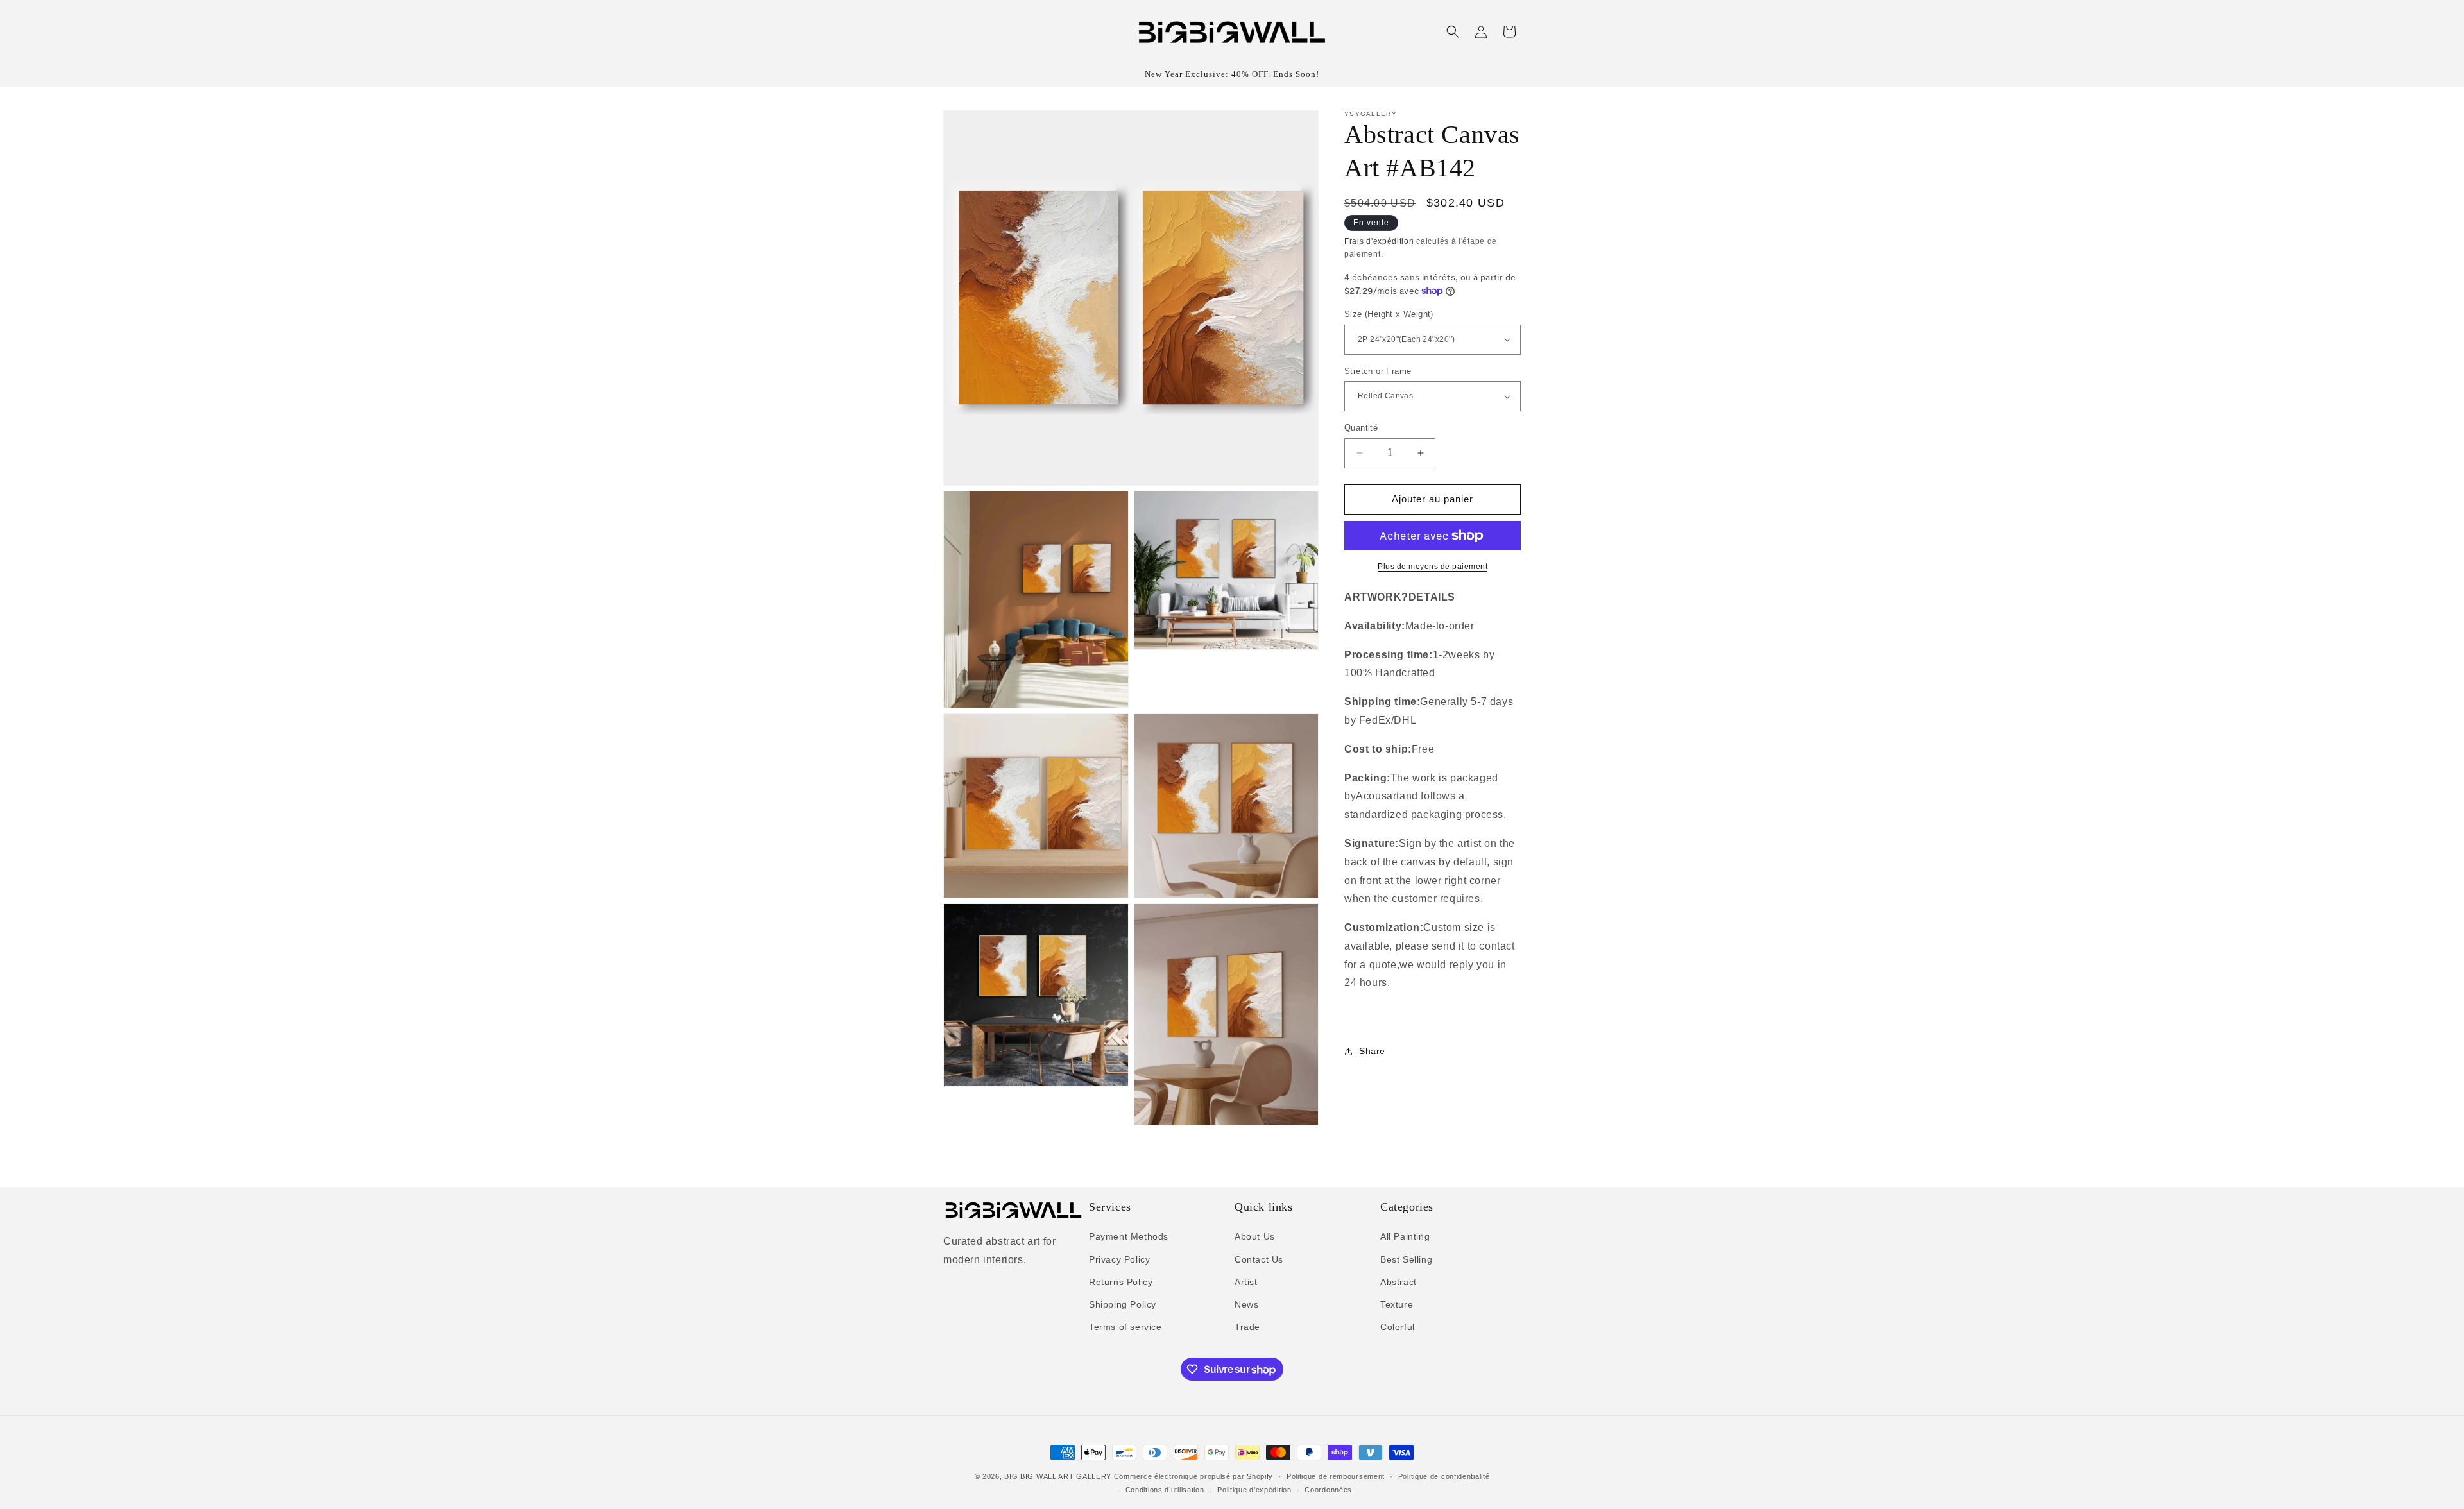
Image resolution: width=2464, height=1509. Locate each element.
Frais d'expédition (1379, 241)
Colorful (1398, 1327)
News (1246, 1304)
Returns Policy (1121, 1282)
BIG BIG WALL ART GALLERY (1058, 1476)
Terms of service (1125, 1327)
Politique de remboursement (1336, 1476)
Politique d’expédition (1254, 1490)
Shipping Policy (1123, 1304)
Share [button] (1372, 1051)
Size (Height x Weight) (1389, 314)
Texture (1397, 1304)
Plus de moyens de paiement (1433, 567)
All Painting (1405, 1236)
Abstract (1399, 1282)
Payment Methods (1129, 1236)
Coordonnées (1328, 1490)
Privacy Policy (1119, 1259)
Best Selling (1406, 1259)
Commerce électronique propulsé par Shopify (1193, 1476)
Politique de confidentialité (1444, 1476)
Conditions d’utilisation (1165, 1490)
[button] (1453, 31)
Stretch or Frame (1378, 371)
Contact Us (1259, 1259)
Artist (1246, 1282)
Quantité (1361, 428)
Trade (1247, 1327)
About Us (1255, 1236)
